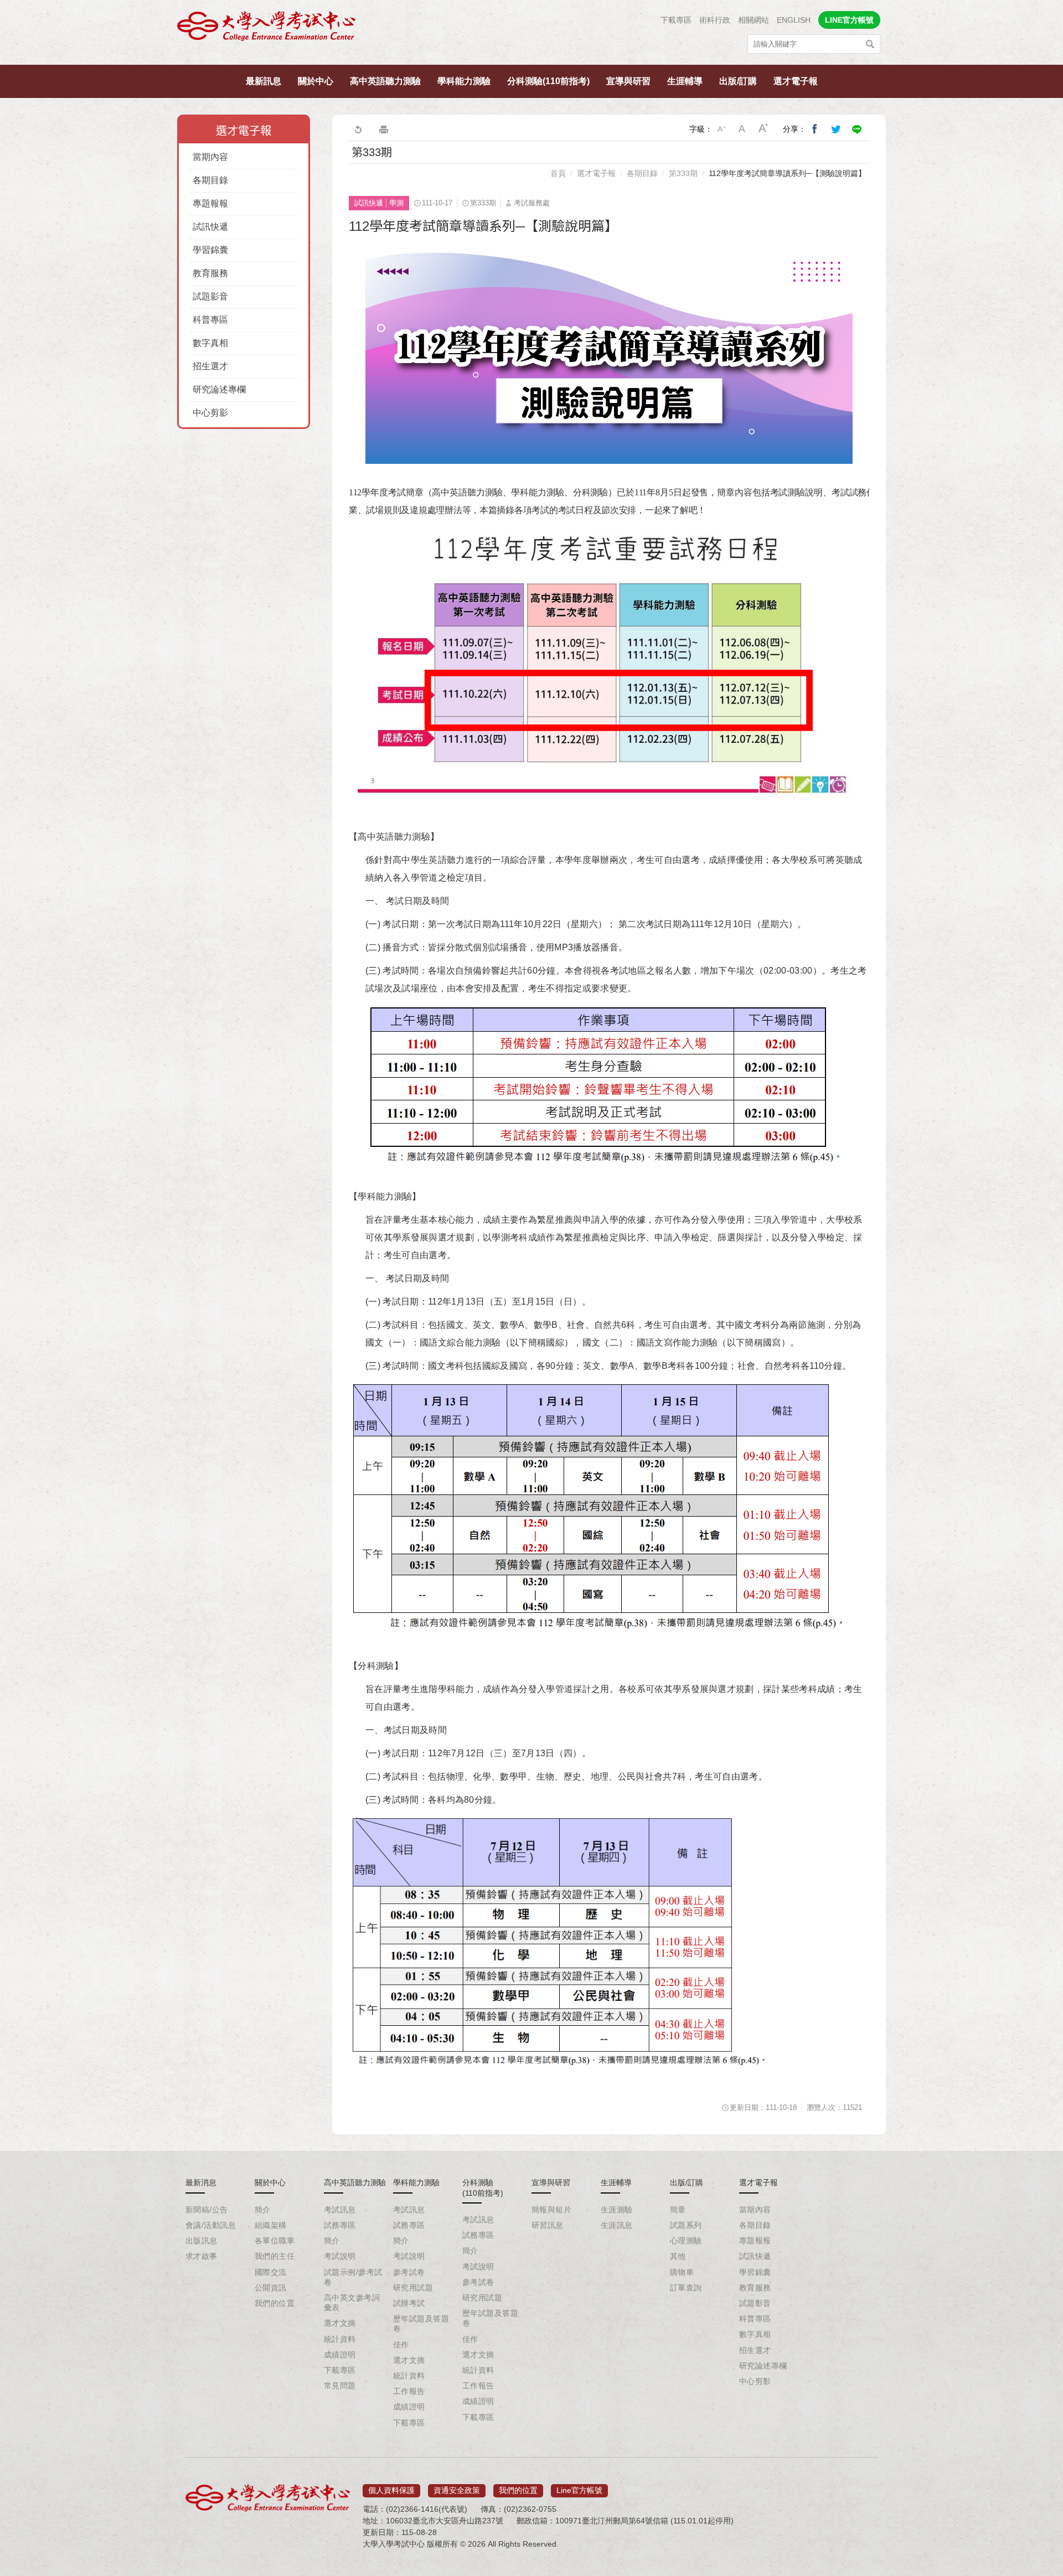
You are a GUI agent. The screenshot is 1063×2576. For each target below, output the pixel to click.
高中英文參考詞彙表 (352, 2303)
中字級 (742, 129)
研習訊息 (548, 2225)
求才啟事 (202, 2256)
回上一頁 (358, 129)
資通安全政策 (457, 2490)
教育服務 (210, 273)
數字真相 (210, 343)
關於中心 (316, 81)
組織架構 (271, 2225)
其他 (678, 2256)
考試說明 (340, 2256)
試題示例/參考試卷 (353, 2277)
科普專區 (210, 320)
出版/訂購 (738, 81)
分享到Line (857, 129)
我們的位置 (275, 2303)
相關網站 (754, 20)
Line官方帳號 (579, 2490)
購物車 (682, 2272)
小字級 (721, 129)
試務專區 (340, 2225)
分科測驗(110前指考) (548, 81)
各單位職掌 (275, 2241)
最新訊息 (264, 81)
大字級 (763, 129)
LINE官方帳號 (849, 20)
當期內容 (210, 157)
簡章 (678, 2210)
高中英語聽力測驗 (385, 81)
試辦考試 (409, 2303)
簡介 (263, 2210)
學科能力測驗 (464, 81)
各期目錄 (210, 180)
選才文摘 (340, 2323)
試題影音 (210, 296)
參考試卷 (409, 2272)
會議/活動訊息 (211, 2225)
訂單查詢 (686, 2288)
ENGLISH (794, 20)
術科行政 (715, 20)
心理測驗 (686, 2241)
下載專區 (676, 20)
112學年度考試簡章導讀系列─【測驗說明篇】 (787, 173)
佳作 (401, 2345)
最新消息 (201, 2182)
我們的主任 (275, 2256)
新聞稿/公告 (207, 2210)
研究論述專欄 (219, 389)
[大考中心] (267, 29)
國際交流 (271, 2272)
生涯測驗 (617, 2210)
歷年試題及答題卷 (421, 2324)
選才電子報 (796, 81)
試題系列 (686, 2225)
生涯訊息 (617, 2225)
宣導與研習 (628, 81)
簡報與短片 (551, 2210)
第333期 (683, 173)
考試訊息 (340, 2210)
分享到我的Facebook (815, 129)
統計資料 (340, 2339)
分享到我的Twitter (836, 129)
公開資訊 (271, 2288)
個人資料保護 (391, 2490)
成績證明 (340, 2355)
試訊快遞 (210, 227)
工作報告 (409, 2391)
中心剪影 (210, 413)
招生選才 (210, 366)
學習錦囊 (210, 250)
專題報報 (210, 203)
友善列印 (384, 129)
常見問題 (340, 2386)
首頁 (558, 173)
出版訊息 (202, 2241)
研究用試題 (413, 2288)
